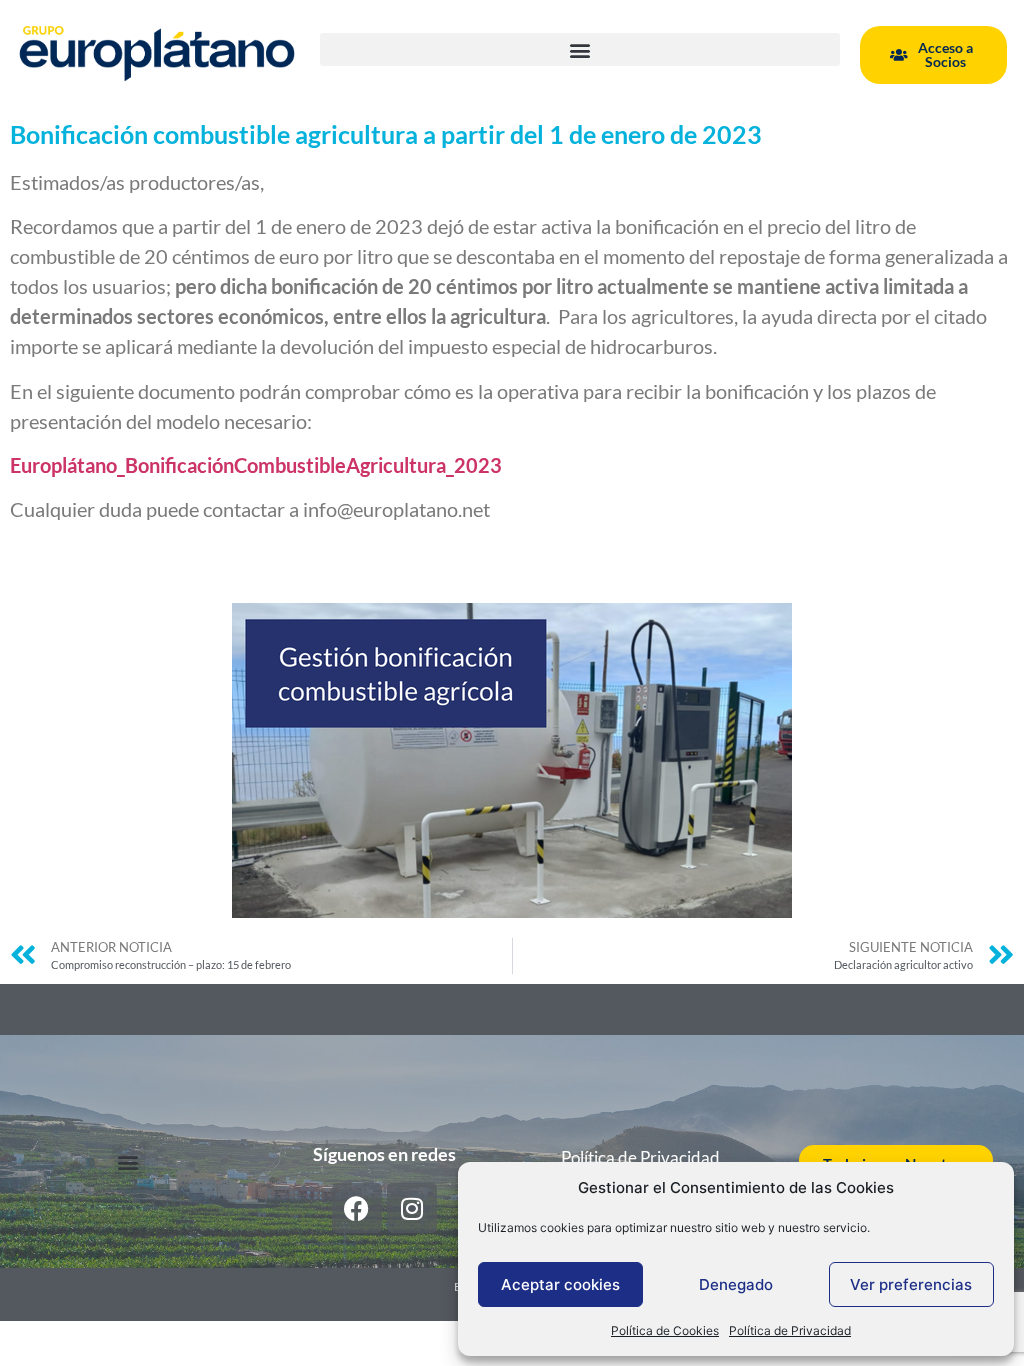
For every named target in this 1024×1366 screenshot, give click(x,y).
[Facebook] (357, 1208)
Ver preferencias (911, 1284)
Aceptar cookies (560, 1284)
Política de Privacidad (790, 1330)
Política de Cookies (665, 1330)
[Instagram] (412, 1208)
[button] (580, 49)
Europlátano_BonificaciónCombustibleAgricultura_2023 (256, 465)
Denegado (736, 1284)
